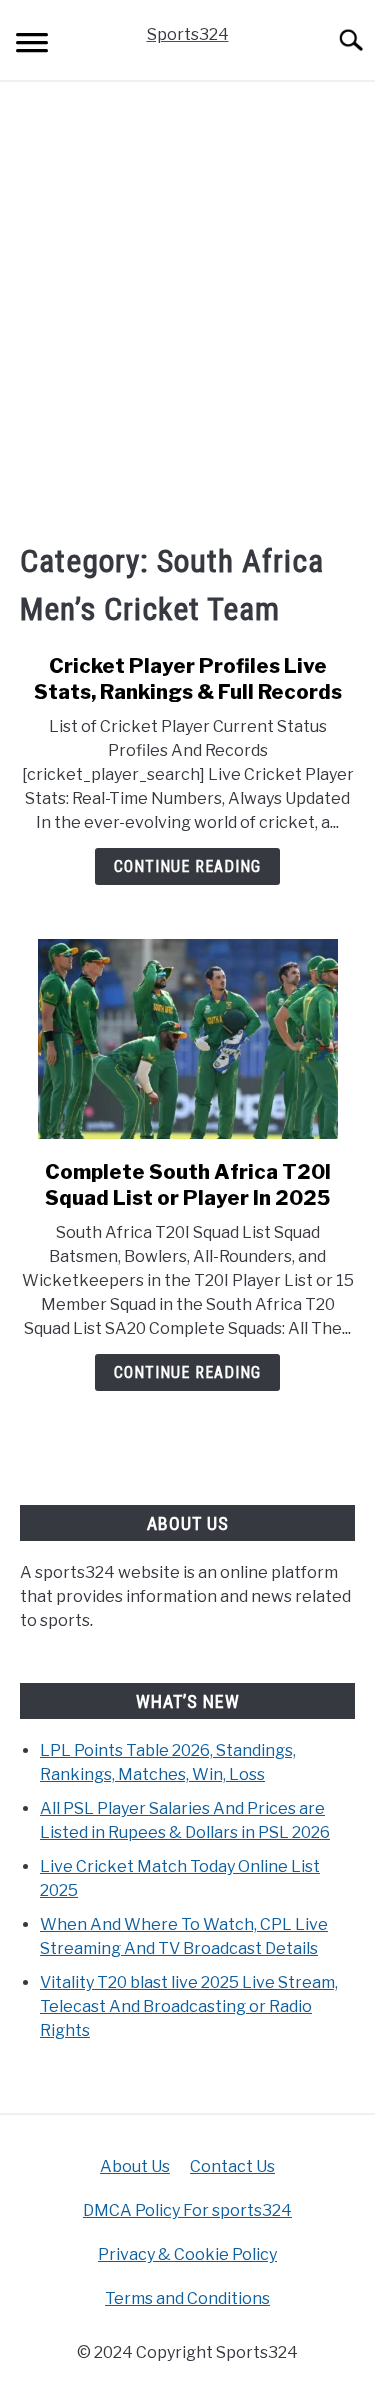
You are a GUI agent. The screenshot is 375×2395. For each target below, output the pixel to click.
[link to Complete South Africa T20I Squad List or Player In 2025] (187, 1039)
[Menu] (32, 45)
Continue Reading (187, 866)
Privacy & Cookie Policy (187, 2254)
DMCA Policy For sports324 (187, 2210)
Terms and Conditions (187, 2298)
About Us (135, 2166)
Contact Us (232, 2166)
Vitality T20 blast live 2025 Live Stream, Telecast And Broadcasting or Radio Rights (189, 2006)
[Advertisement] (187, 309)
